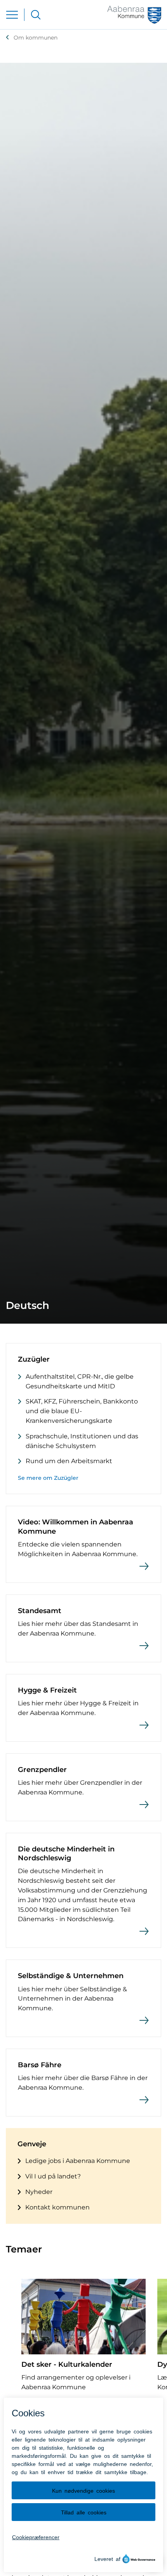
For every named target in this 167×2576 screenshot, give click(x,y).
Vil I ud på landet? (53, 2176)
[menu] (12, 15)
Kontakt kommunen (57, 2207)
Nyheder (39, 2192)
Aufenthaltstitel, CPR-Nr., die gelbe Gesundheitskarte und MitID (80, 1381)
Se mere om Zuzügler (48, 1478)
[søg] (36, 15)
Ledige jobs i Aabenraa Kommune (78, 2161)
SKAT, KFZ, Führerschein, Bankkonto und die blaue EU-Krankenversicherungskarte (82, 1411)
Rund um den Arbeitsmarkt (69, 1461)
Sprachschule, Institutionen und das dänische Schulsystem (82, 1441)
